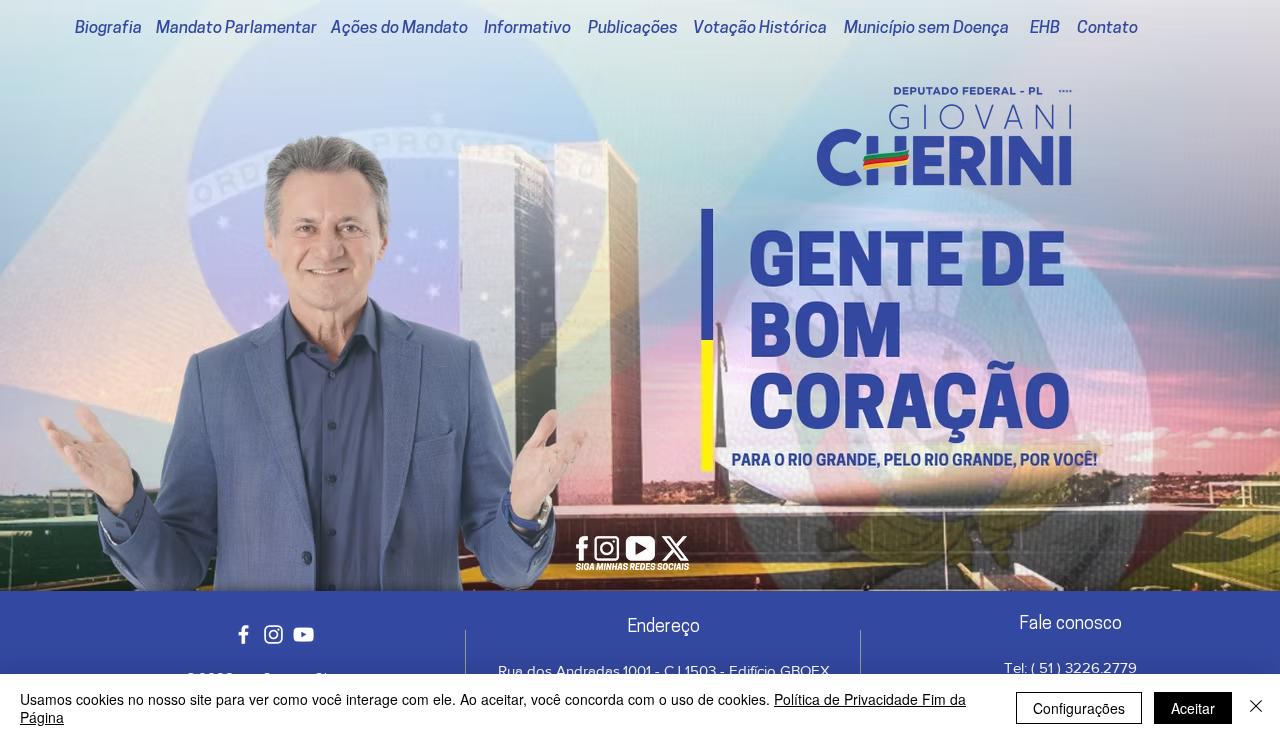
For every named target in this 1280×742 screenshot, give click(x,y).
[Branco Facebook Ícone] (243, 634)
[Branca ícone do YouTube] (303, 634)
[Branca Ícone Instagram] (273, 634)
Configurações (1079, 708)
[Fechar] (1256, 708)
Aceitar (1193, 708)
